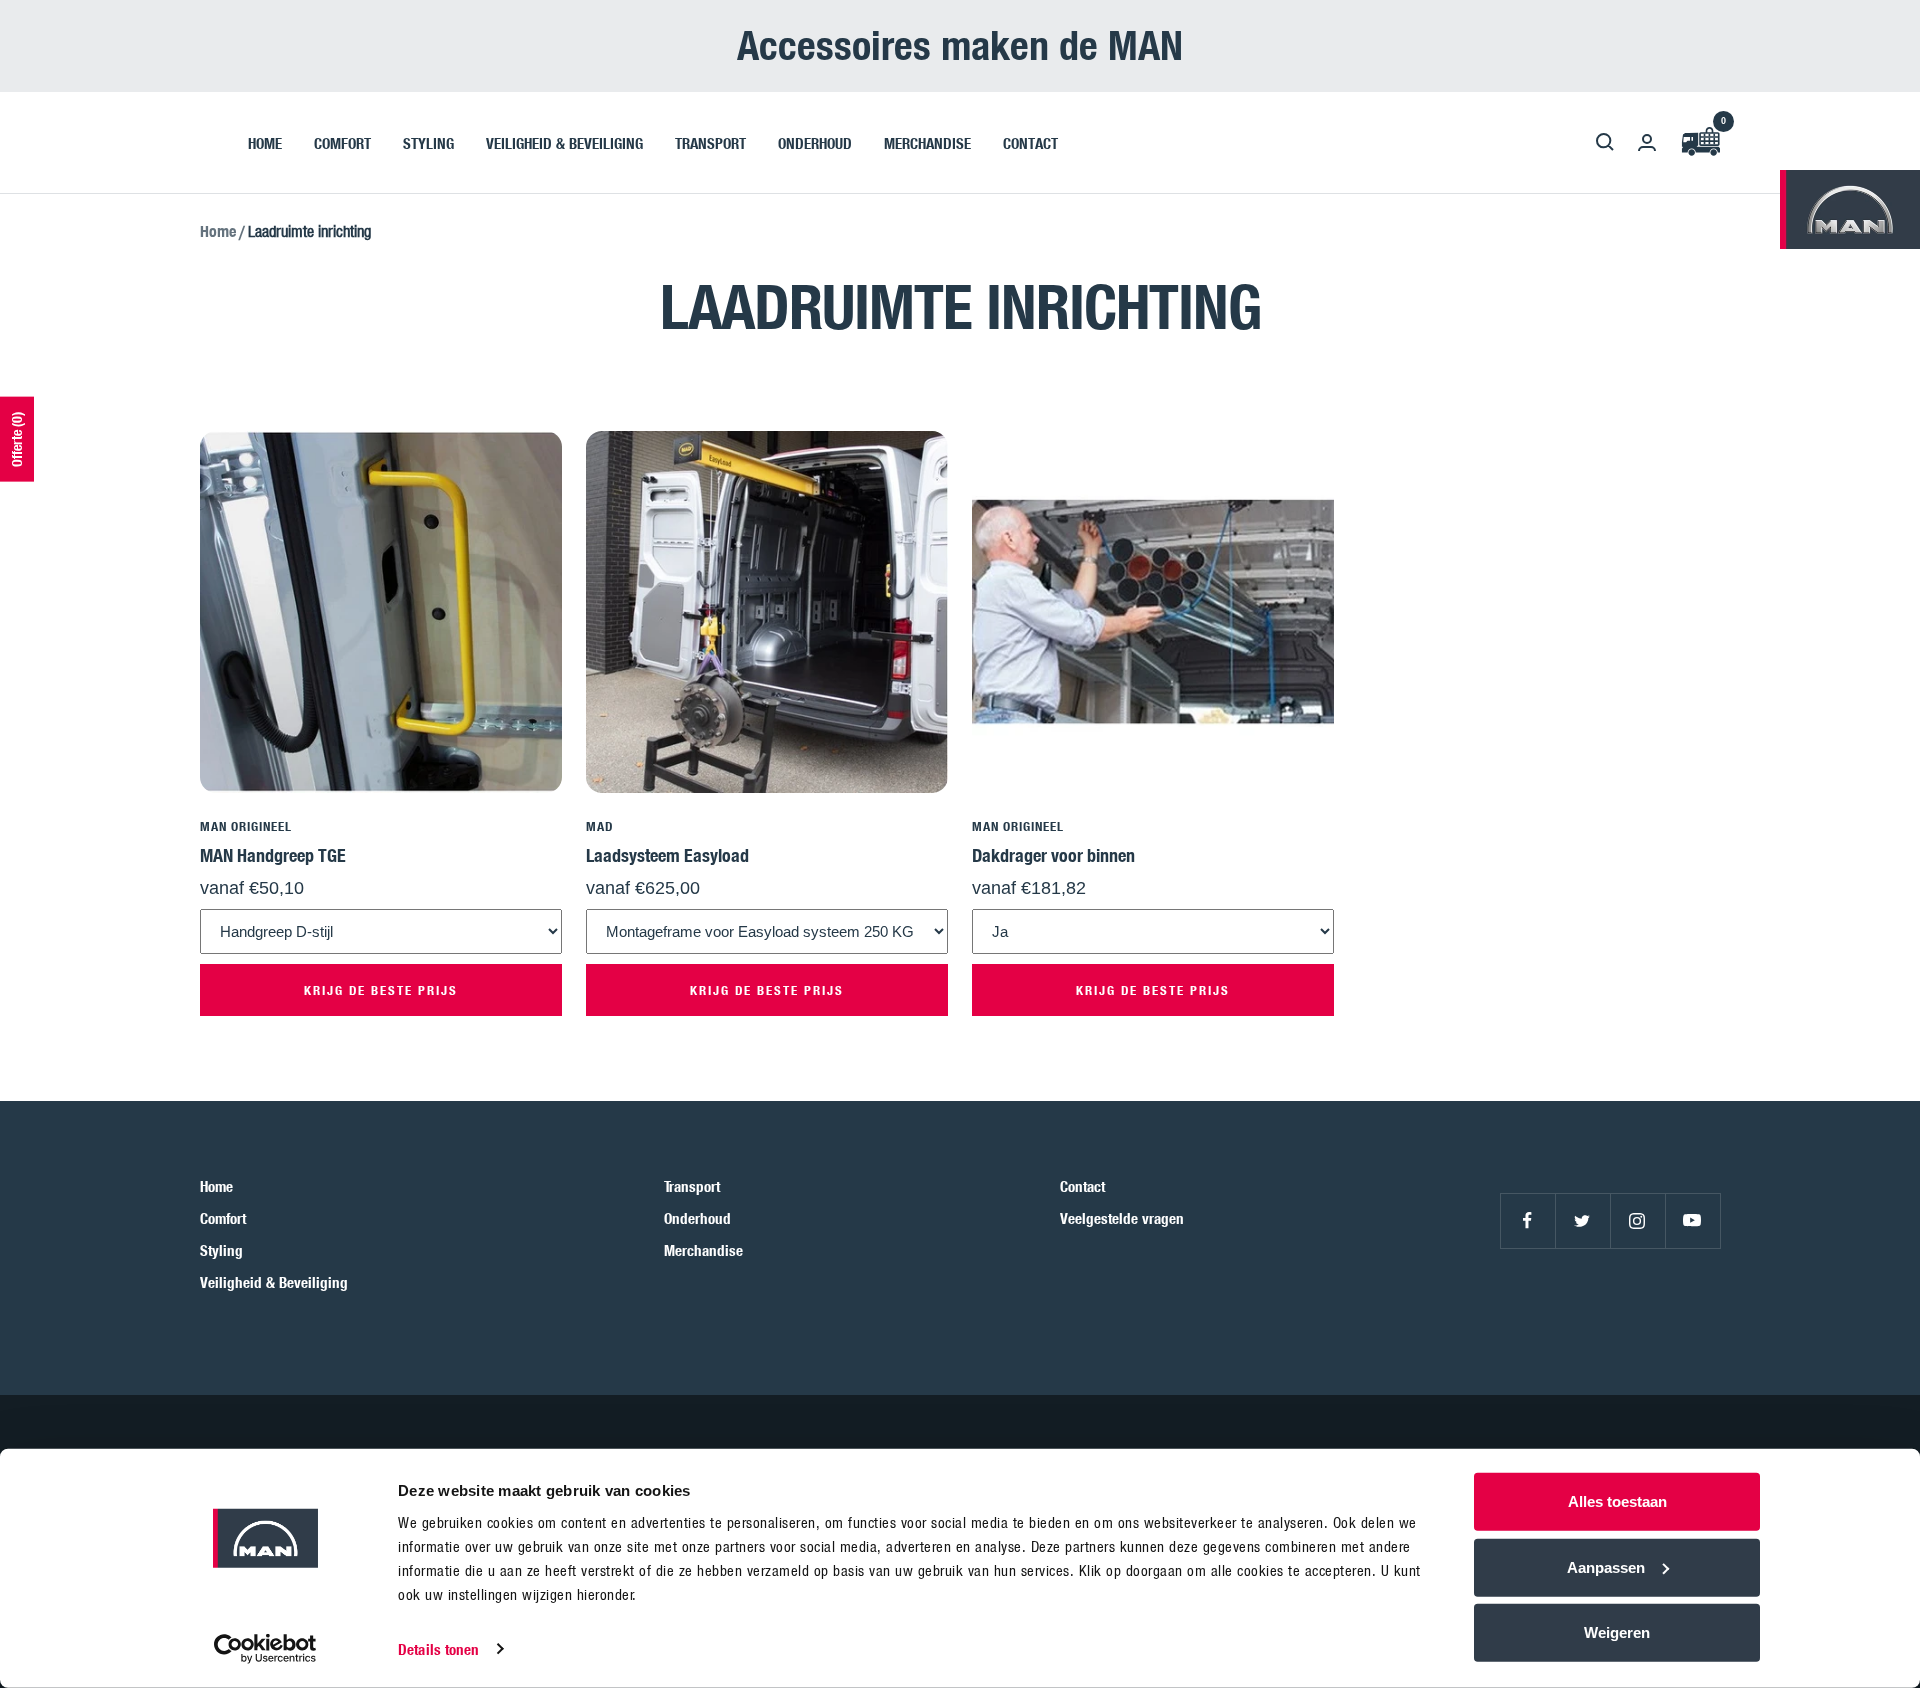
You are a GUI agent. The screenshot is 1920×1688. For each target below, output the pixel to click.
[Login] (1647, 142)
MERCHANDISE (927, 142)
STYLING (428, 142)
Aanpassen (1606, 1566)
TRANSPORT (710, 142)
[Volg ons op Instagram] (1637, 1220)
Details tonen (438, 1649)
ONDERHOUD (815, 142)
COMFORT (342, 142)
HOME (265, 142)
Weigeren (1617, 1632)
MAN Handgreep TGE (273, 855)
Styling (221, 1250)
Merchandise (703, 1250)
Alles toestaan (1617, 1501)
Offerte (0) (16, 439)
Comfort (223, 1218)
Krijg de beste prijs (381, 990)
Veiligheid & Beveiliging (274, 1282)
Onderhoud (697, 1218)
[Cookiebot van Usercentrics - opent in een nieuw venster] (265, 1649)
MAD (599, 826)
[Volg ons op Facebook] (1527, 1220)
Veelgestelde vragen (1122, 1218)
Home (218, 231)
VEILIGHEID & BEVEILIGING (564, 142)
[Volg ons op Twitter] (1582, 1220)
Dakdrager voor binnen (1053, 855)
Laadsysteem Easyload (667, 855)
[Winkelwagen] (1700, 142)
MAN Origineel (246, 826)
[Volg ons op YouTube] (1692, 1220)
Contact (1082, 1186)
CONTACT (1030, 142)
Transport (692, 1186)
